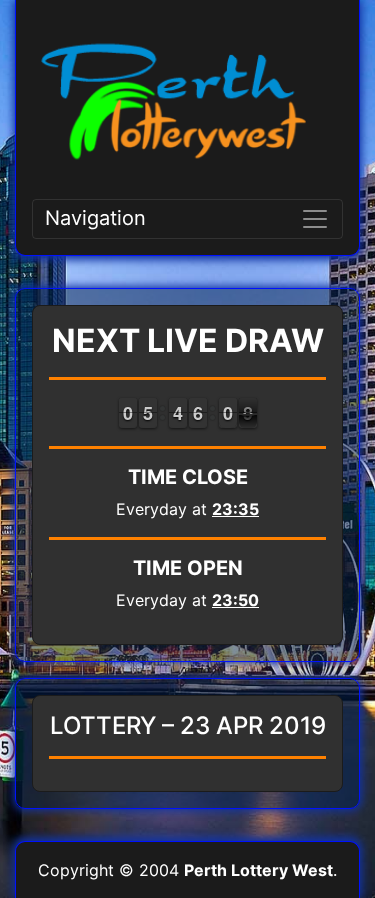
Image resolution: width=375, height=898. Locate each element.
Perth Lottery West (258, 870)
